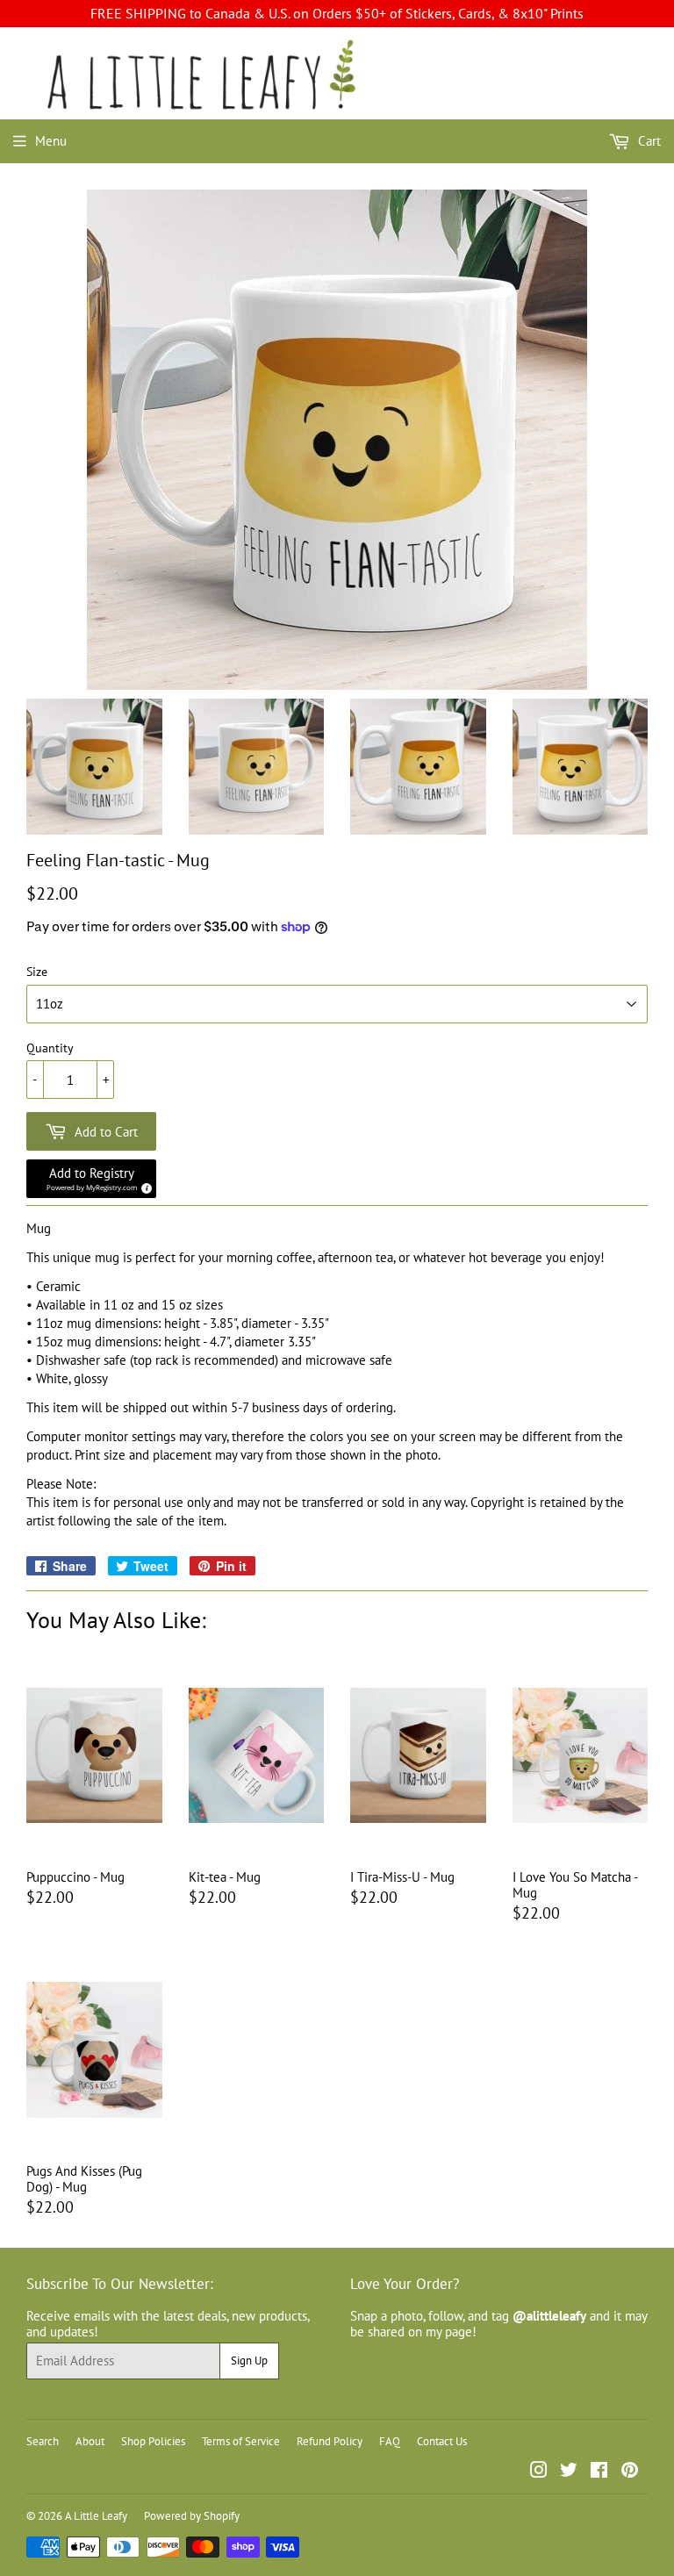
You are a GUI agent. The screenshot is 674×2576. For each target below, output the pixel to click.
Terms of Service (241, 2441)
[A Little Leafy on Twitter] (569, 2472)
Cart (648, 141)
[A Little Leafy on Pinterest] (630, 2472)
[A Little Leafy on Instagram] (539, 2472)
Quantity (50, 1048)
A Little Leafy (96, 2516)
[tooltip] (144, 1186)
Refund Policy (330, 2441)
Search (43, 2441)
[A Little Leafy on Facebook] (599, 2472)
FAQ (390, 2441)
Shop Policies (153, 2441)
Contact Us (442, 2441)
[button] (91, 1179)
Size (37, 972)
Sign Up (249, 2361)
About (90, 2441)
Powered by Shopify (192, 2516)
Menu (51, 141)
